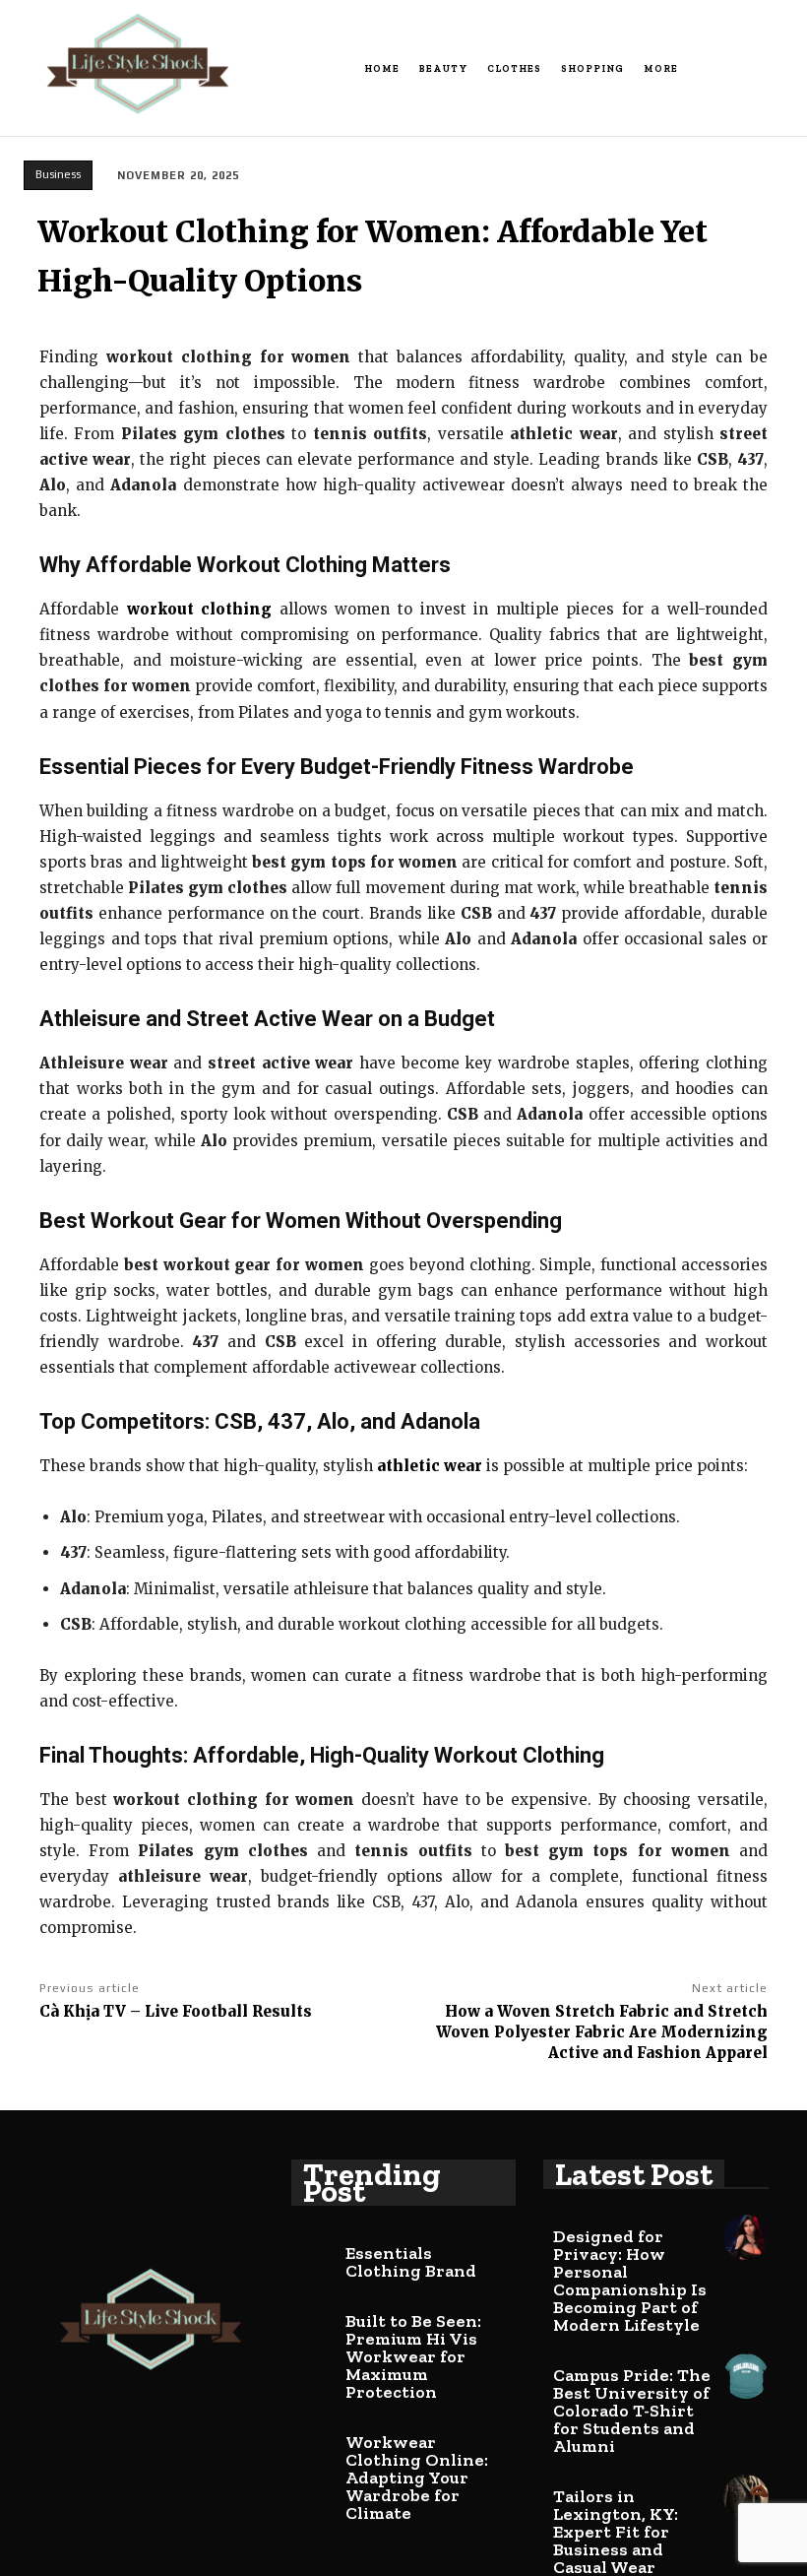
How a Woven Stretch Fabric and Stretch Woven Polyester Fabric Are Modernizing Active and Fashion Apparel (602, 2032)
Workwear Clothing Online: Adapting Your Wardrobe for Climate (417, 2478)
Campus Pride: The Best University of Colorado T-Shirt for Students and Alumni (632, 2411)
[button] (780, 69)
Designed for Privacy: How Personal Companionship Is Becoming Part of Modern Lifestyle (630, 2281)
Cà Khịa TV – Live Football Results (176, 2011)
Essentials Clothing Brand (411, 2262)
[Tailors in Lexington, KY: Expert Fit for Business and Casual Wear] (746, 2497)
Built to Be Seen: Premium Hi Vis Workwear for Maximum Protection (413, 2356)
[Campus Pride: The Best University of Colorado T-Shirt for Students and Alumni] (746, 2376)
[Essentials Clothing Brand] (314, 2254)
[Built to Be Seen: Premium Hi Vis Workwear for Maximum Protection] (314, 2322)
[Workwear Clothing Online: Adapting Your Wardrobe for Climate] (314, 2443)
